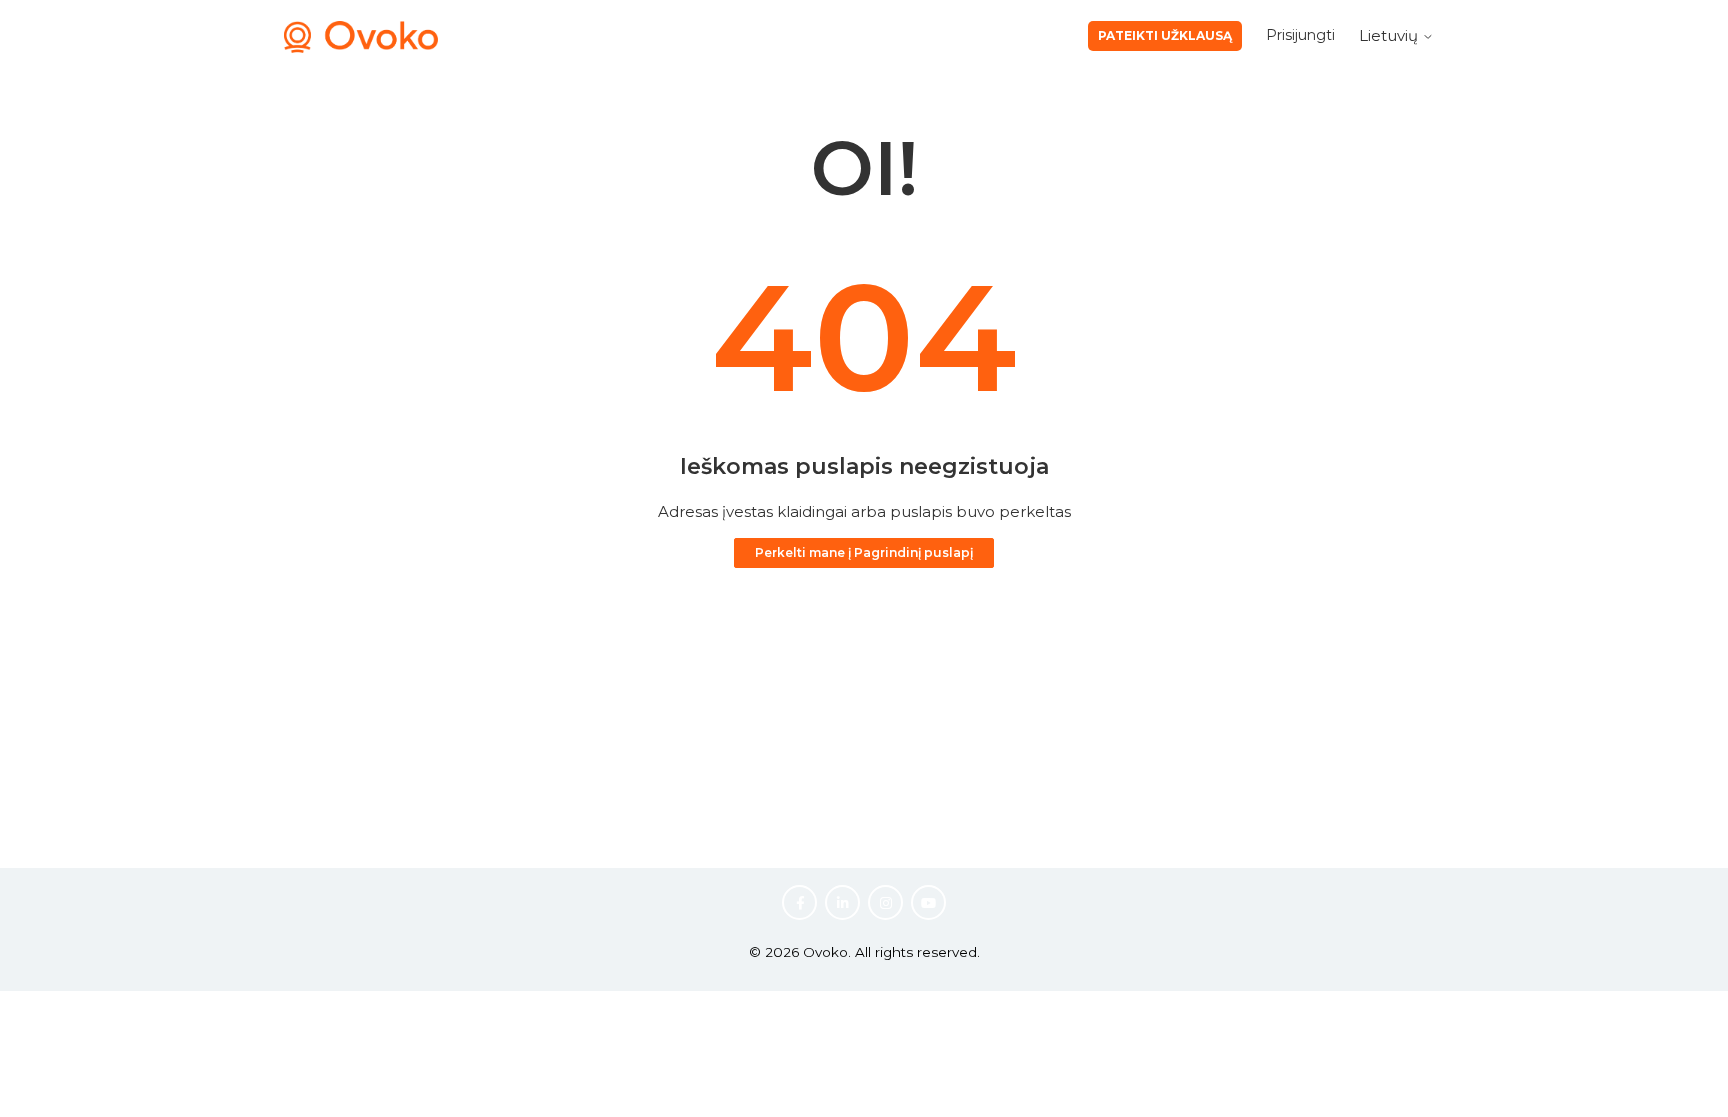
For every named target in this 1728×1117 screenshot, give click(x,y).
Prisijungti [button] (1300, 35)
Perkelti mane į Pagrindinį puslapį (864, 552)
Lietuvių (1390, 35)
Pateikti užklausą (1165, 35)
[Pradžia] (361, 47)
